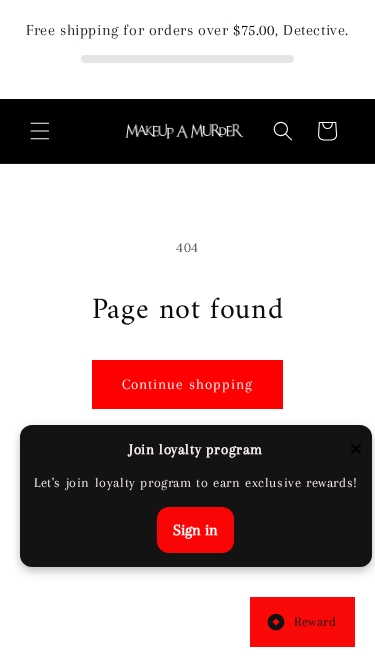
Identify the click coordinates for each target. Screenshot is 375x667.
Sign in (195, 530)
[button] (40, 131)
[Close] (356, 450)
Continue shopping (187, 384)
